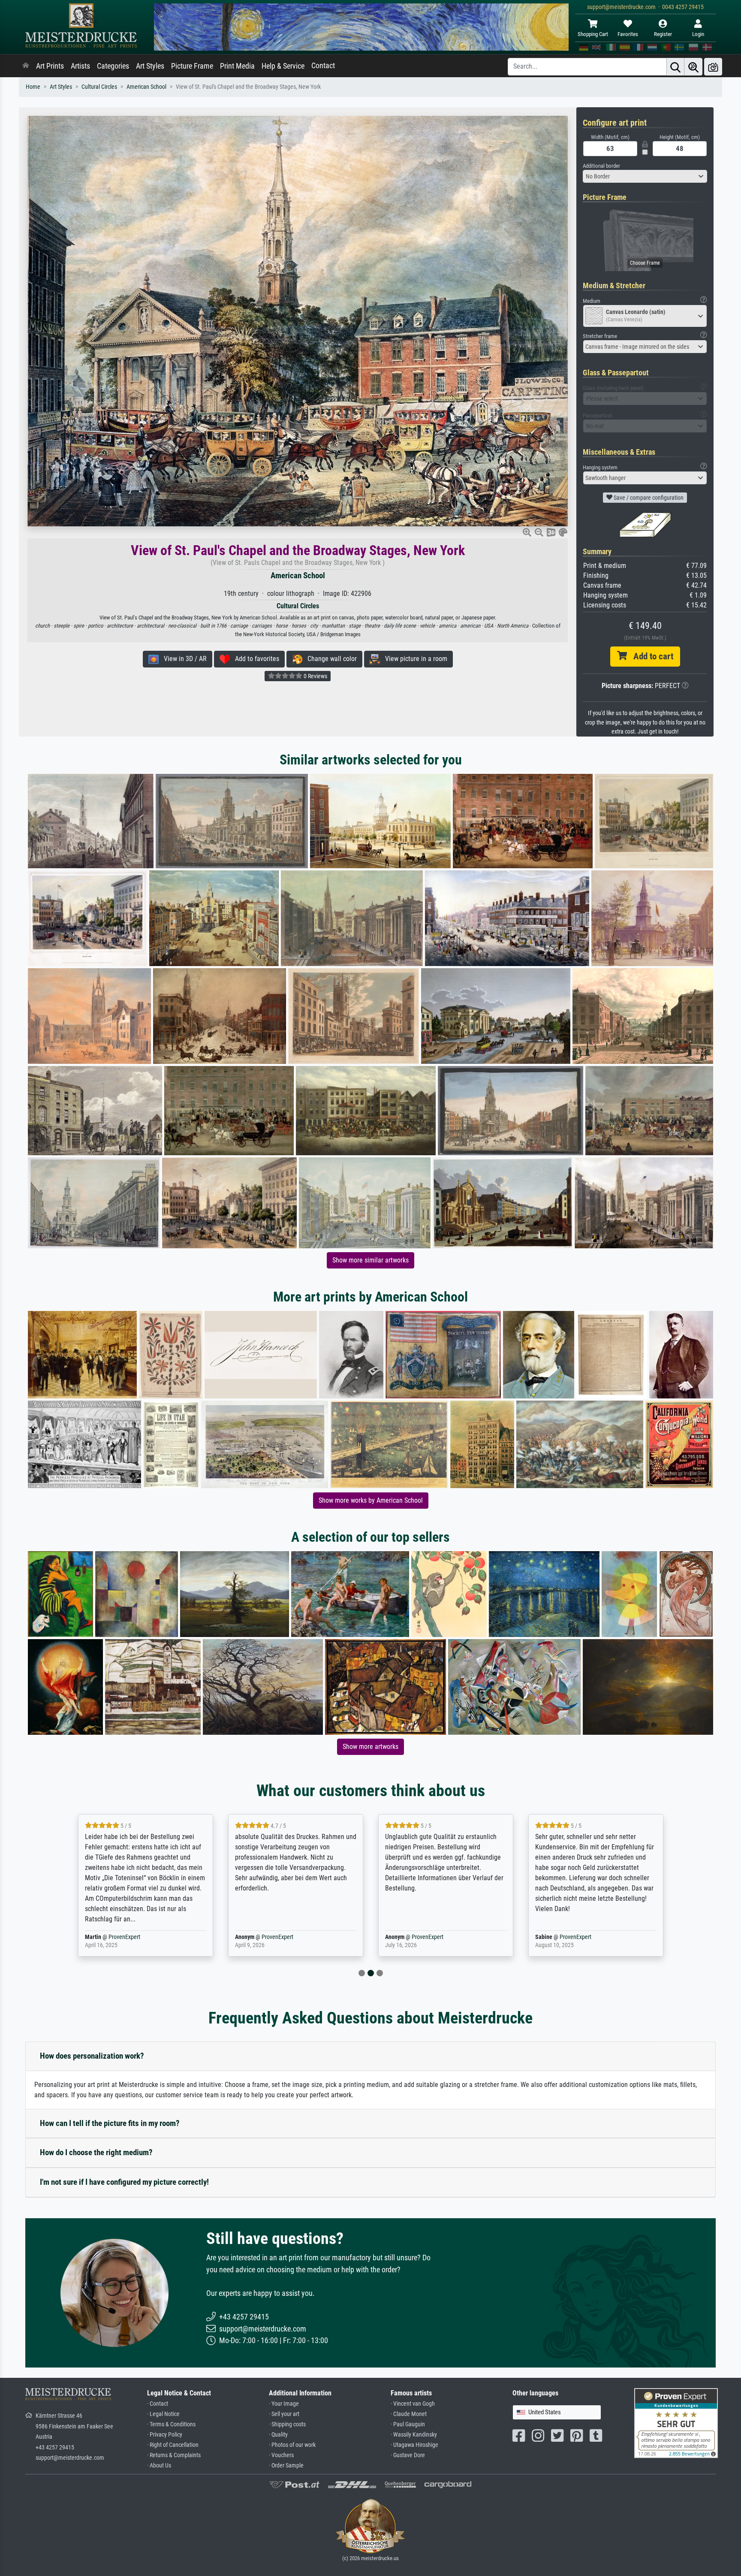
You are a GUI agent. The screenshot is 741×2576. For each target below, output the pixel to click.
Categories (113, 66)
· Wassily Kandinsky (414, 2435)
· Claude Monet (409, 2414)
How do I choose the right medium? (96, 2152)
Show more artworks (370, 1747)
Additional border (601, 166)
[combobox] (645, 176)
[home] (26, 66)
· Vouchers (281, 2455)
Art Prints (50, 66)
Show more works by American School (371, 1500)
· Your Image (284, 2404)
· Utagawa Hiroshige (414, 2445)
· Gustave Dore (408, 2455)
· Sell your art (284, 2414)
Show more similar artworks (370, 1260)
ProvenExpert (119, 1937)
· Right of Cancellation (173, 2445)
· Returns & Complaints (174, 2455)
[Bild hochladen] (713, 67)
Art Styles (150, 66)
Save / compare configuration (648, 498)
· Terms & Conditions (171, 2424)
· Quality (278, 2435)
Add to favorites (255, 659)
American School (146, 87)
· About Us (159, 2466)
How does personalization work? (92, 2056)
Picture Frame (192, 66)
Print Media (237, 66)
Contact (323, 66)
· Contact (158, 2404)
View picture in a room (414, 659)
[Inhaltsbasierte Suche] (693, 67)
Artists (80, 66)
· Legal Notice (163, 2414)
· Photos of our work (292, 2445)
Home (33, 87)
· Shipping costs (287, 2424)
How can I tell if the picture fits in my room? (110, 2123)
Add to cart (650, 656)
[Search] (675, 67)
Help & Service (283, 66)
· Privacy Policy (165, 2435)
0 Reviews (315, 676)
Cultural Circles (99, 87)
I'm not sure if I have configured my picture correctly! (124, 2182)
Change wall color (330, 659)
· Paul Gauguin (408, 2424)
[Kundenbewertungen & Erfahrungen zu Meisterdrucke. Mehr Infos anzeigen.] (676, 2423)
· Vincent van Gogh (413, 2404)
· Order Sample (286, 2466)
